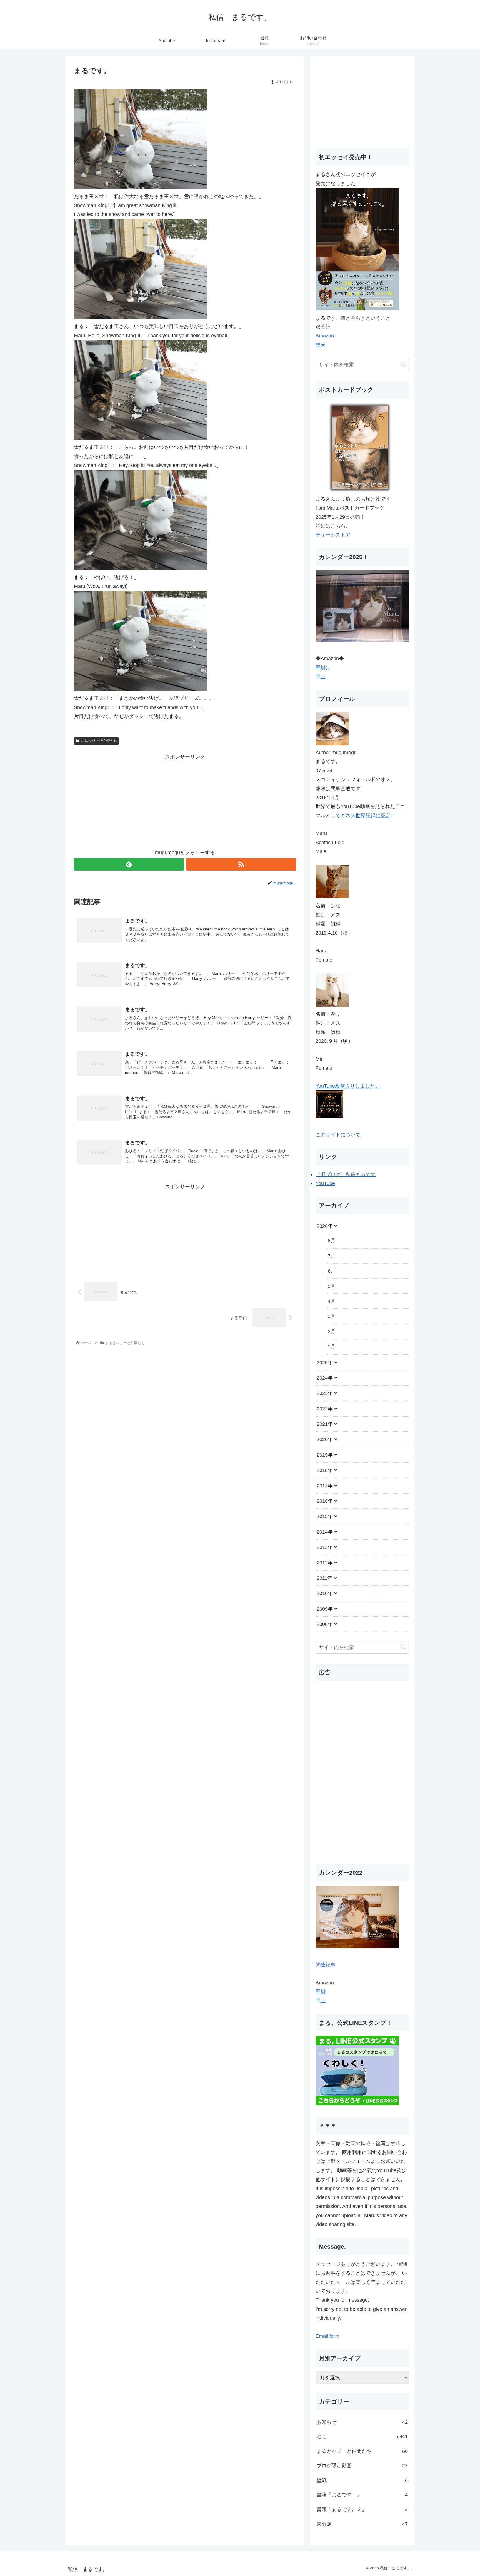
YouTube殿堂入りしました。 (348, 1086)
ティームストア (333, 535)
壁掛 (321, 1992)
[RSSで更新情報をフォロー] (241, 864)
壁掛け (323, 668)
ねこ (362, 2436)
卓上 (321, 677)
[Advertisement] (185, 800)
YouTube (325, 1183)
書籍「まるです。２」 (362, 2509)
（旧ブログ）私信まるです (346, 1174)
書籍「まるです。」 (362, 2495)
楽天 (321, 345)
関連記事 (326, 1964)
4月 (332, 1301)
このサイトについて (338, 1135)
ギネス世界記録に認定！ (368, 816)
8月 (332, 1241)
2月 (332, 1332)
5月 (332, 1286)
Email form (327, 2336)
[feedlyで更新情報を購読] (129, 864)
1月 (332, 1347)
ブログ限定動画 (362, 2466)
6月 (332, 1271)
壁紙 (362, 2480)
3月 (332, 1316)
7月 (332, 1256)
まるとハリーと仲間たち (99, 741)
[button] (403, 365)
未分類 (362, 2524)
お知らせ (362, 2422)
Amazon (325, 336)
